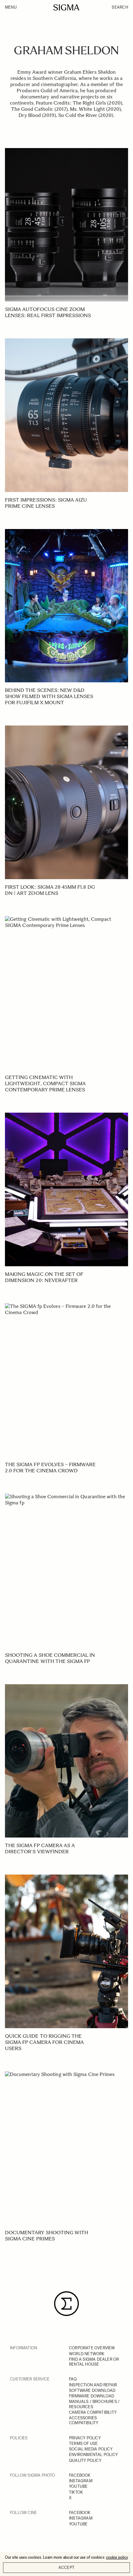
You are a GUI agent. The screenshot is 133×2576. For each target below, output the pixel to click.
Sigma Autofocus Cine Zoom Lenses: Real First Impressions (48, 312)
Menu (11, 7)
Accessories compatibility (84, 2420)
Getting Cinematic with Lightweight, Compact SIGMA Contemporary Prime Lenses (45, 1083)
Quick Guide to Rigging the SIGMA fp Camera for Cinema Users (44, 2042)
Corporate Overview (92, 2348)
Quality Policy (85, 2460)
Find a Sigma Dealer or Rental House (94, 2362)
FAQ (73, 2379)
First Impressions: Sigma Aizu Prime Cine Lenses (46, 503)
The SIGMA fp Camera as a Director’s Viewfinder (40, 1848)
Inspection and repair (93, 2385)
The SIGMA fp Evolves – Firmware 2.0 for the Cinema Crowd (50, 1468)
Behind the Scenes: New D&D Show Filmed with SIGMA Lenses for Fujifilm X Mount (49, 696)
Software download (92, 2390)
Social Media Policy (91, 2449)
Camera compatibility (93, 2412)
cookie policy (117, 2557)
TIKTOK (76, 2492)
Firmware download (92, 2396)
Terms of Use (83, 2444)
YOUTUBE (78, 2486)
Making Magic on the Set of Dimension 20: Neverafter (44, 1277)
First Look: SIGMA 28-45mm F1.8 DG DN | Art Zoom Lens (50, 890)
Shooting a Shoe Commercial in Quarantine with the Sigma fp (50, 1658)
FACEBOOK (80, 2475)
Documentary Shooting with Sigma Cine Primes (47, 2236)
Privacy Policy (85, 2438)
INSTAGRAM (81, 2481)
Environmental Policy (93, 2455)
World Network (87, 2354)
